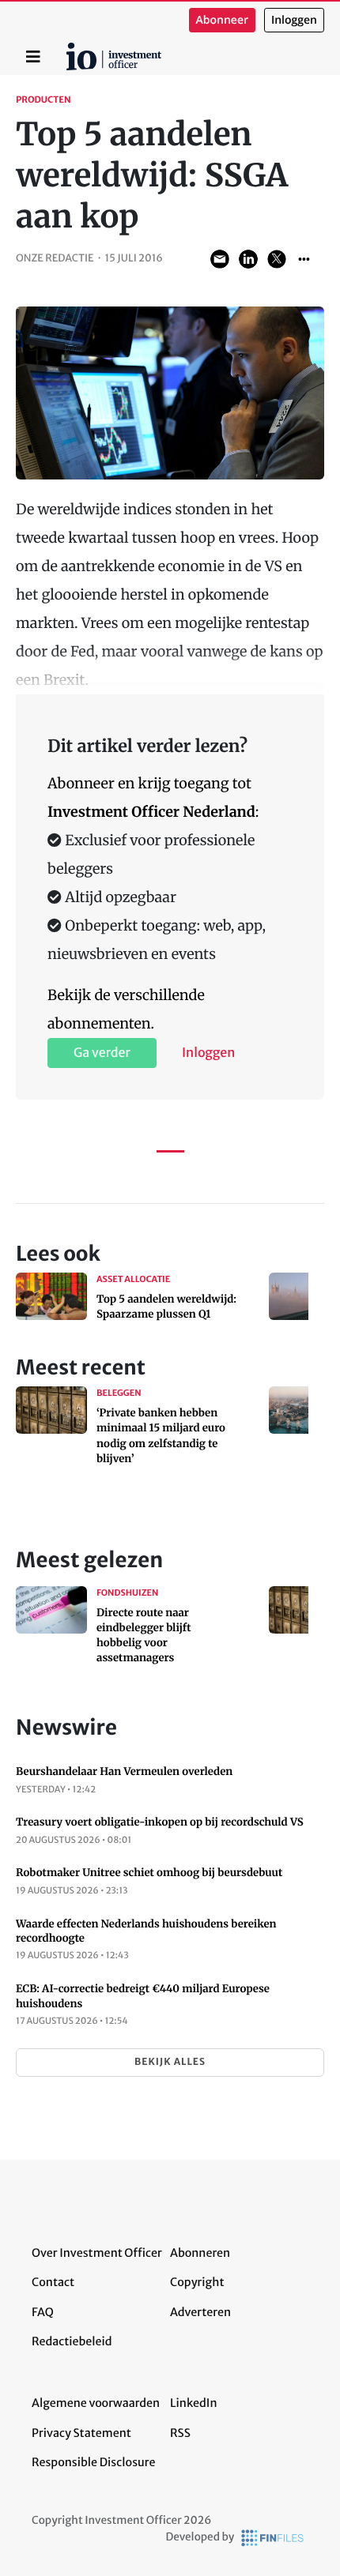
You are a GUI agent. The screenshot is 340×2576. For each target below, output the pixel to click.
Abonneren (200, 2253)
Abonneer (222, 20)
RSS (180, 2433)
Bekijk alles (170, 2062)
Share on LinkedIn (248, 259)
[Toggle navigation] (33, 57)
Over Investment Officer (97, 2253)
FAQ (43, 2312)
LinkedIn (194, 2403)
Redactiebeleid (72, 2341)
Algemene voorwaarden (96, 2403)
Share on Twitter (277, 259)
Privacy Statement (81, 2433)
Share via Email (220, 259)
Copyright (197, 2282)
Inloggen (294, 20)
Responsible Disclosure (94, 2462)
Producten (43, 100)
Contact (53, 2282)
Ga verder (102, 1053)
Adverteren (200, 2312)
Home (69, 48)
